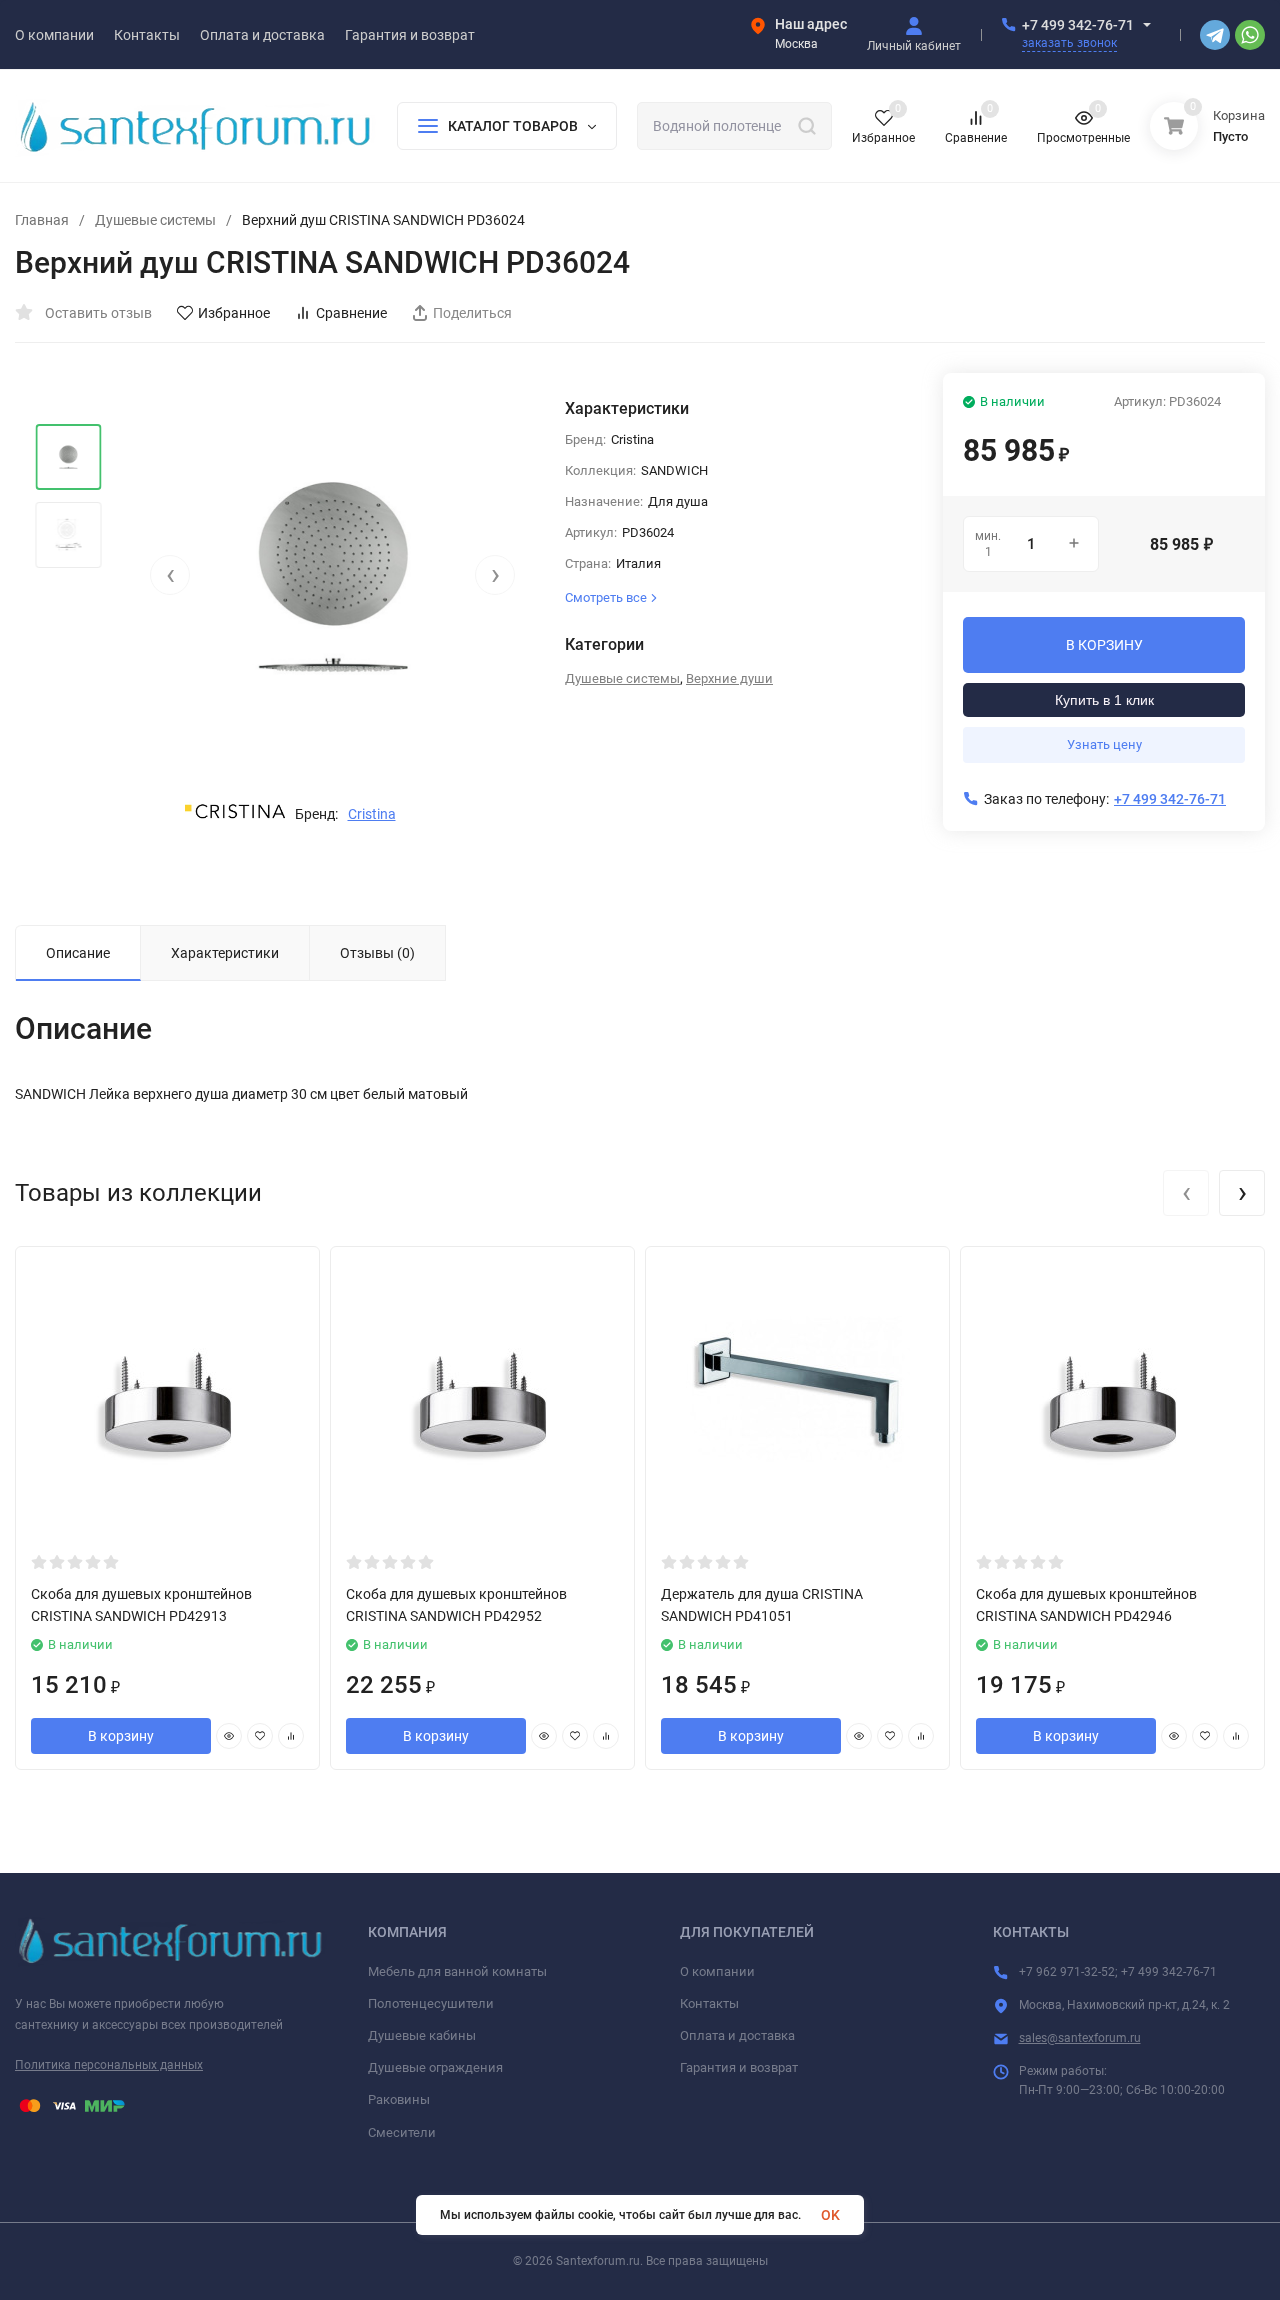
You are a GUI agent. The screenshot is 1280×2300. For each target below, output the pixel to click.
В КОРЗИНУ (1104, 645)
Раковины (399, 2099)
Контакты (709, 2003)
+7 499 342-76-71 (1078, 25)
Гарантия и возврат (739, 2067)
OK (830, 2215)
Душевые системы (155, 220)
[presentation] (170, 575)
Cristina (372, 814)
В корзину (121, 1736)
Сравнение (351, 313)
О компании (717, 1971)
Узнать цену (1104, 744)
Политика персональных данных (109, 2065)
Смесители (402, 2132)
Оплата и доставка (737, 2035)
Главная (42, 220)
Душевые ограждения (435, 2067)
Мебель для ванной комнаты (457, 1971)
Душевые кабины (422, 2035)
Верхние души (729, 678)
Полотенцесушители (431, 2003)
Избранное (234, 313)
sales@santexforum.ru (1080, 2038)
